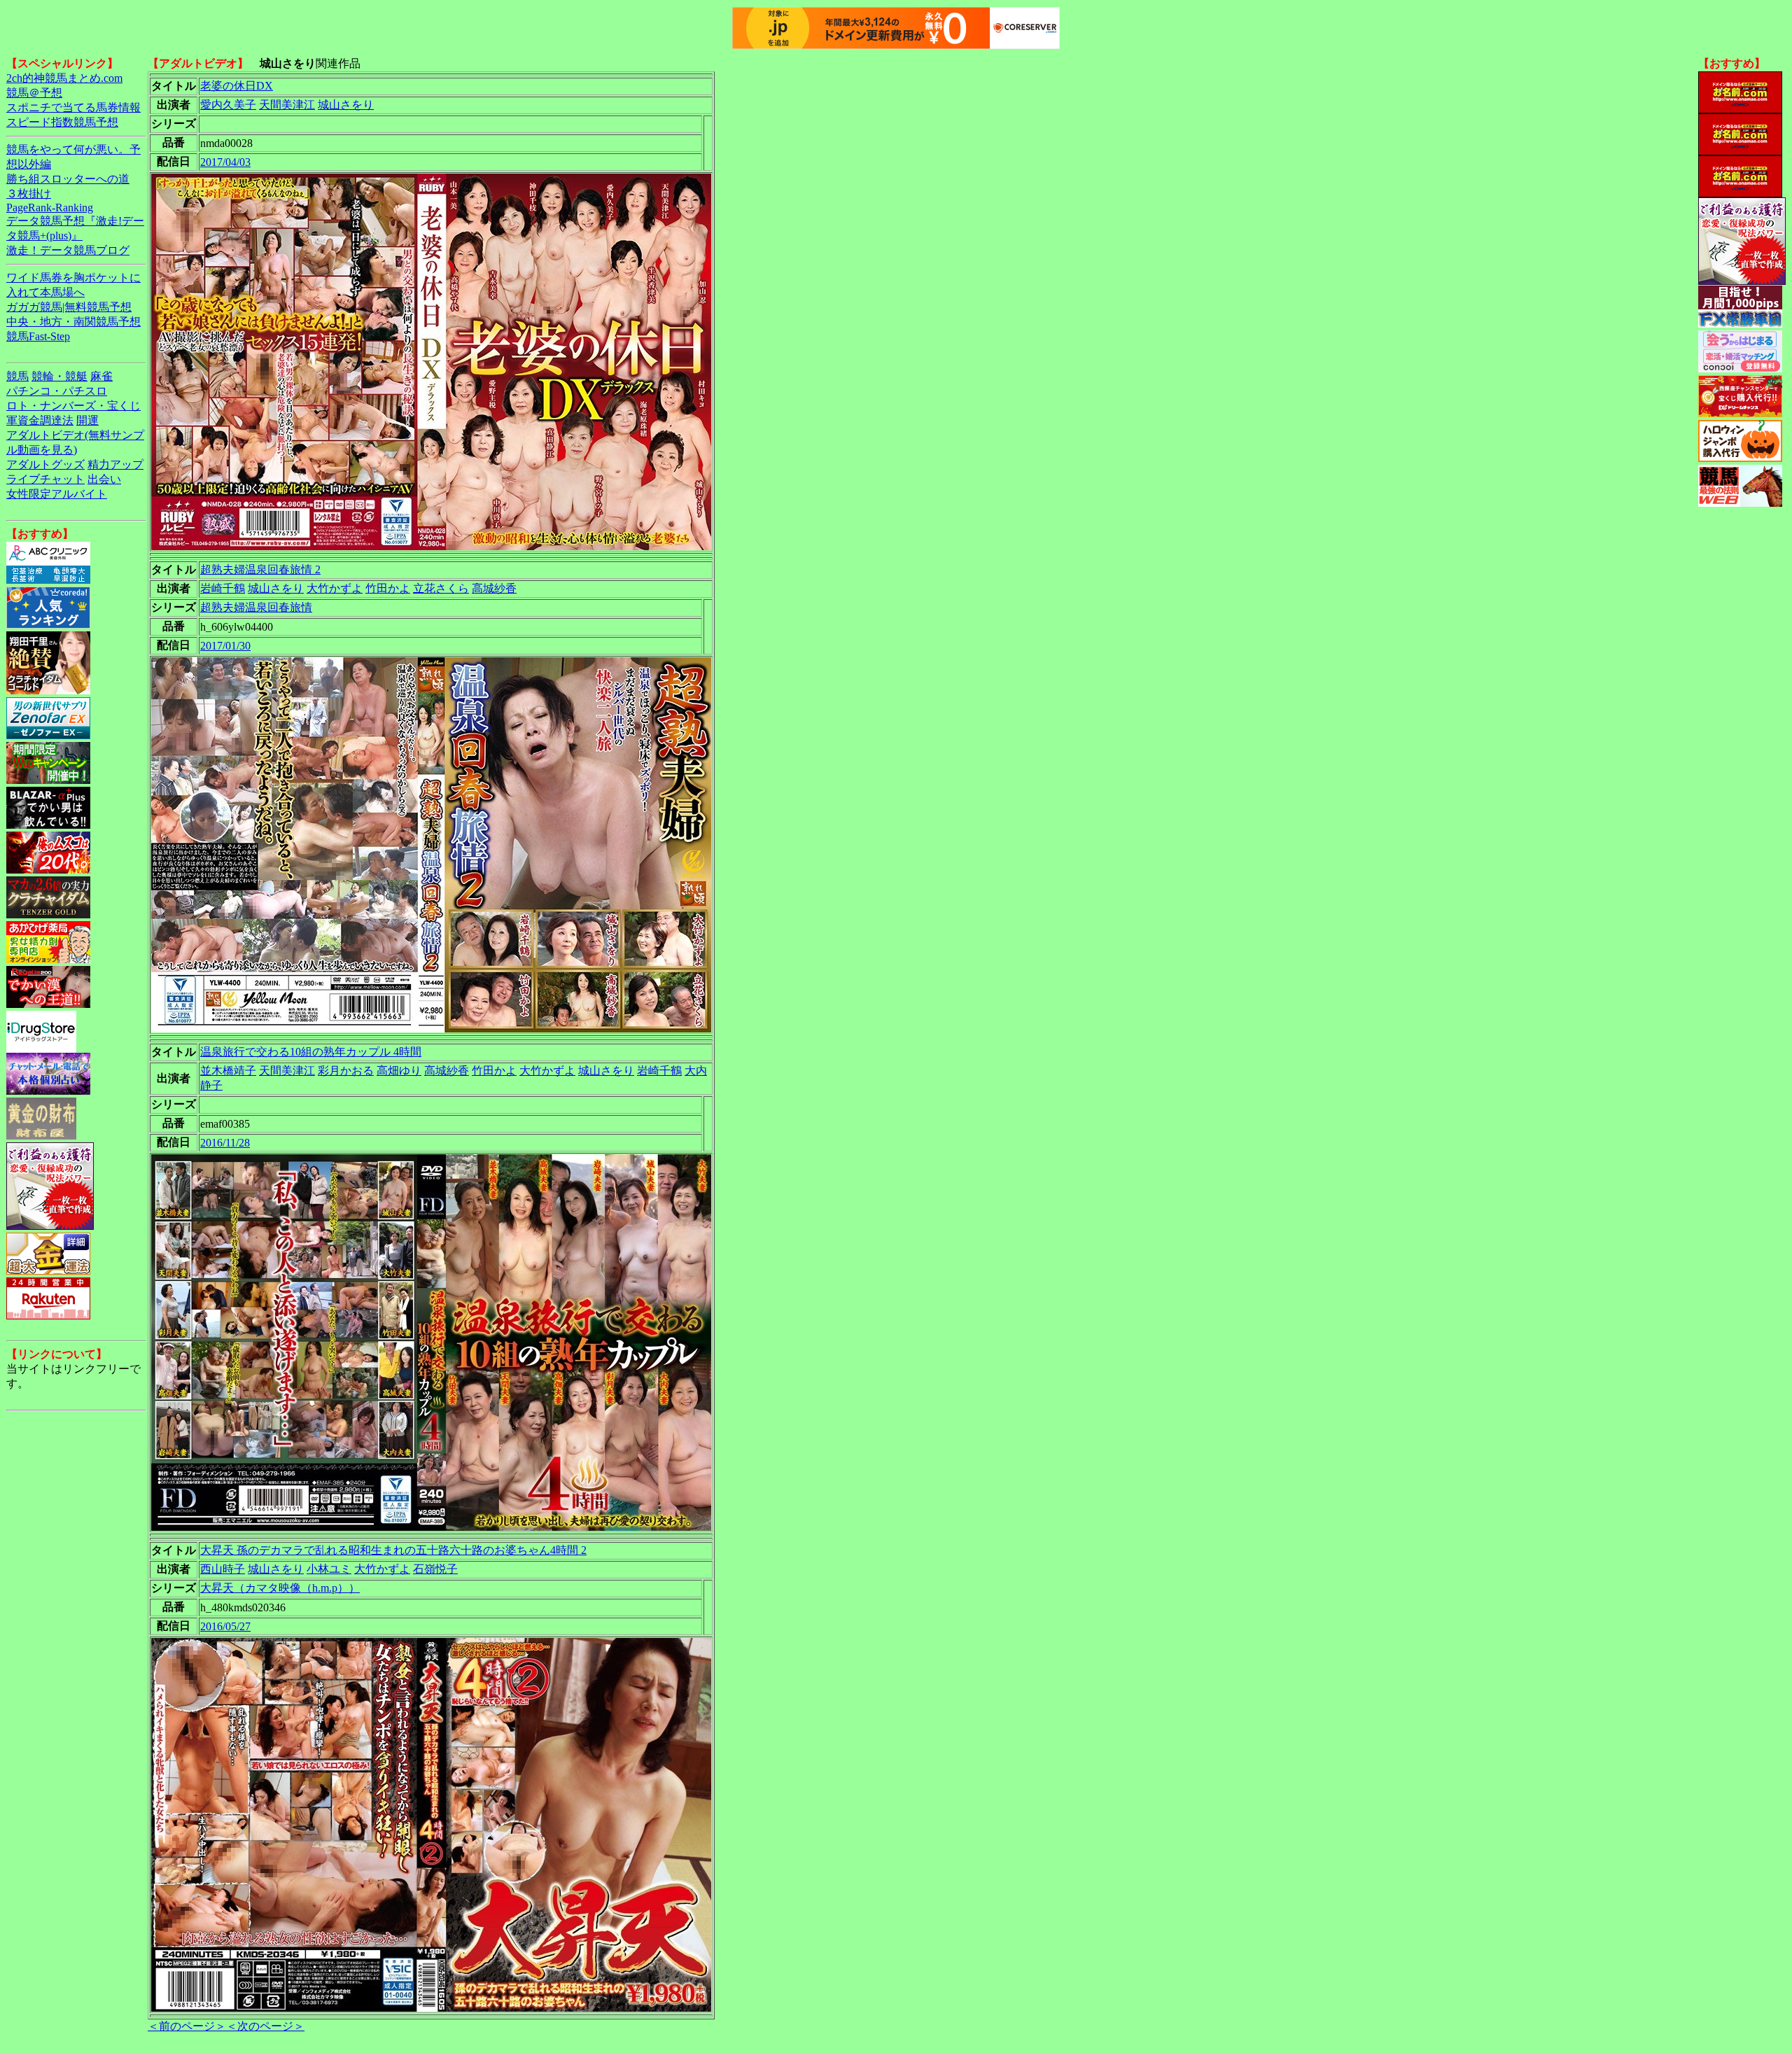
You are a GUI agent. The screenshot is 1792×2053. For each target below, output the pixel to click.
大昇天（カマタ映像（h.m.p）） (280, 1588)
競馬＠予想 (34, 93)
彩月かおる (346, 1071)
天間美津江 (287, 105)
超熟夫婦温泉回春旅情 (256, 607)
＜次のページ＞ (265, 2026)
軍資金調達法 (40, 420)
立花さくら (441, 588)
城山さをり (346, 105)
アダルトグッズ (45, 464)
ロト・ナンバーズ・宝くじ (73, 406)
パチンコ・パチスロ (57, 391)
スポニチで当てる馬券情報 (73, 107)
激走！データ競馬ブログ (68, 250)
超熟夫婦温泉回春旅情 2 (260, 569)
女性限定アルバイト (57, 494)
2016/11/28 (225, 1143)
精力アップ (115, 464)
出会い (104, 479)
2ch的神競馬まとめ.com (64, 78)
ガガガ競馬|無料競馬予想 (69, 307)
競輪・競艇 (59, 376)
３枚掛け (29, 194)
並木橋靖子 (228, 1071)
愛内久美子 (228, 105)
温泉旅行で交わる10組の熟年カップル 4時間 (311, 1052)
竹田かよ (388, 588)
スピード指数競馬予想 (62, 122)
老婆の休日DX (237, 86)
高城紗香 (494, 588)
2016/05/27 (225, 1626)
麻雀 (101, 376)
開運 (87, 420)
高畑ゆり (399, 1071)
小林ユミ (329, 1569)
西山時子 (223, 1569)
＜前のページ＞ (187, 2026)
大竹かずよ (335, 588)
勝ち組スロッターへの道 (68, 179)
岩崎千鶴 (223, 588)
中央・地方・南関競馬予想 (73, 322)
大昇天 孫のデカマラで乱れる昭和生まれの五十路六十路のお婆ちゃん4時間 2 (393, 1550)
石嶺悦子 (435, 1569)
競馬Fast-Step (38, 336)
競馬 (17, 376)
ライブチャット (45, 479)
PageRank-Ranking (50, 208)
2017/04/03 (225, 162)
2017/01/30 (225, 646)
